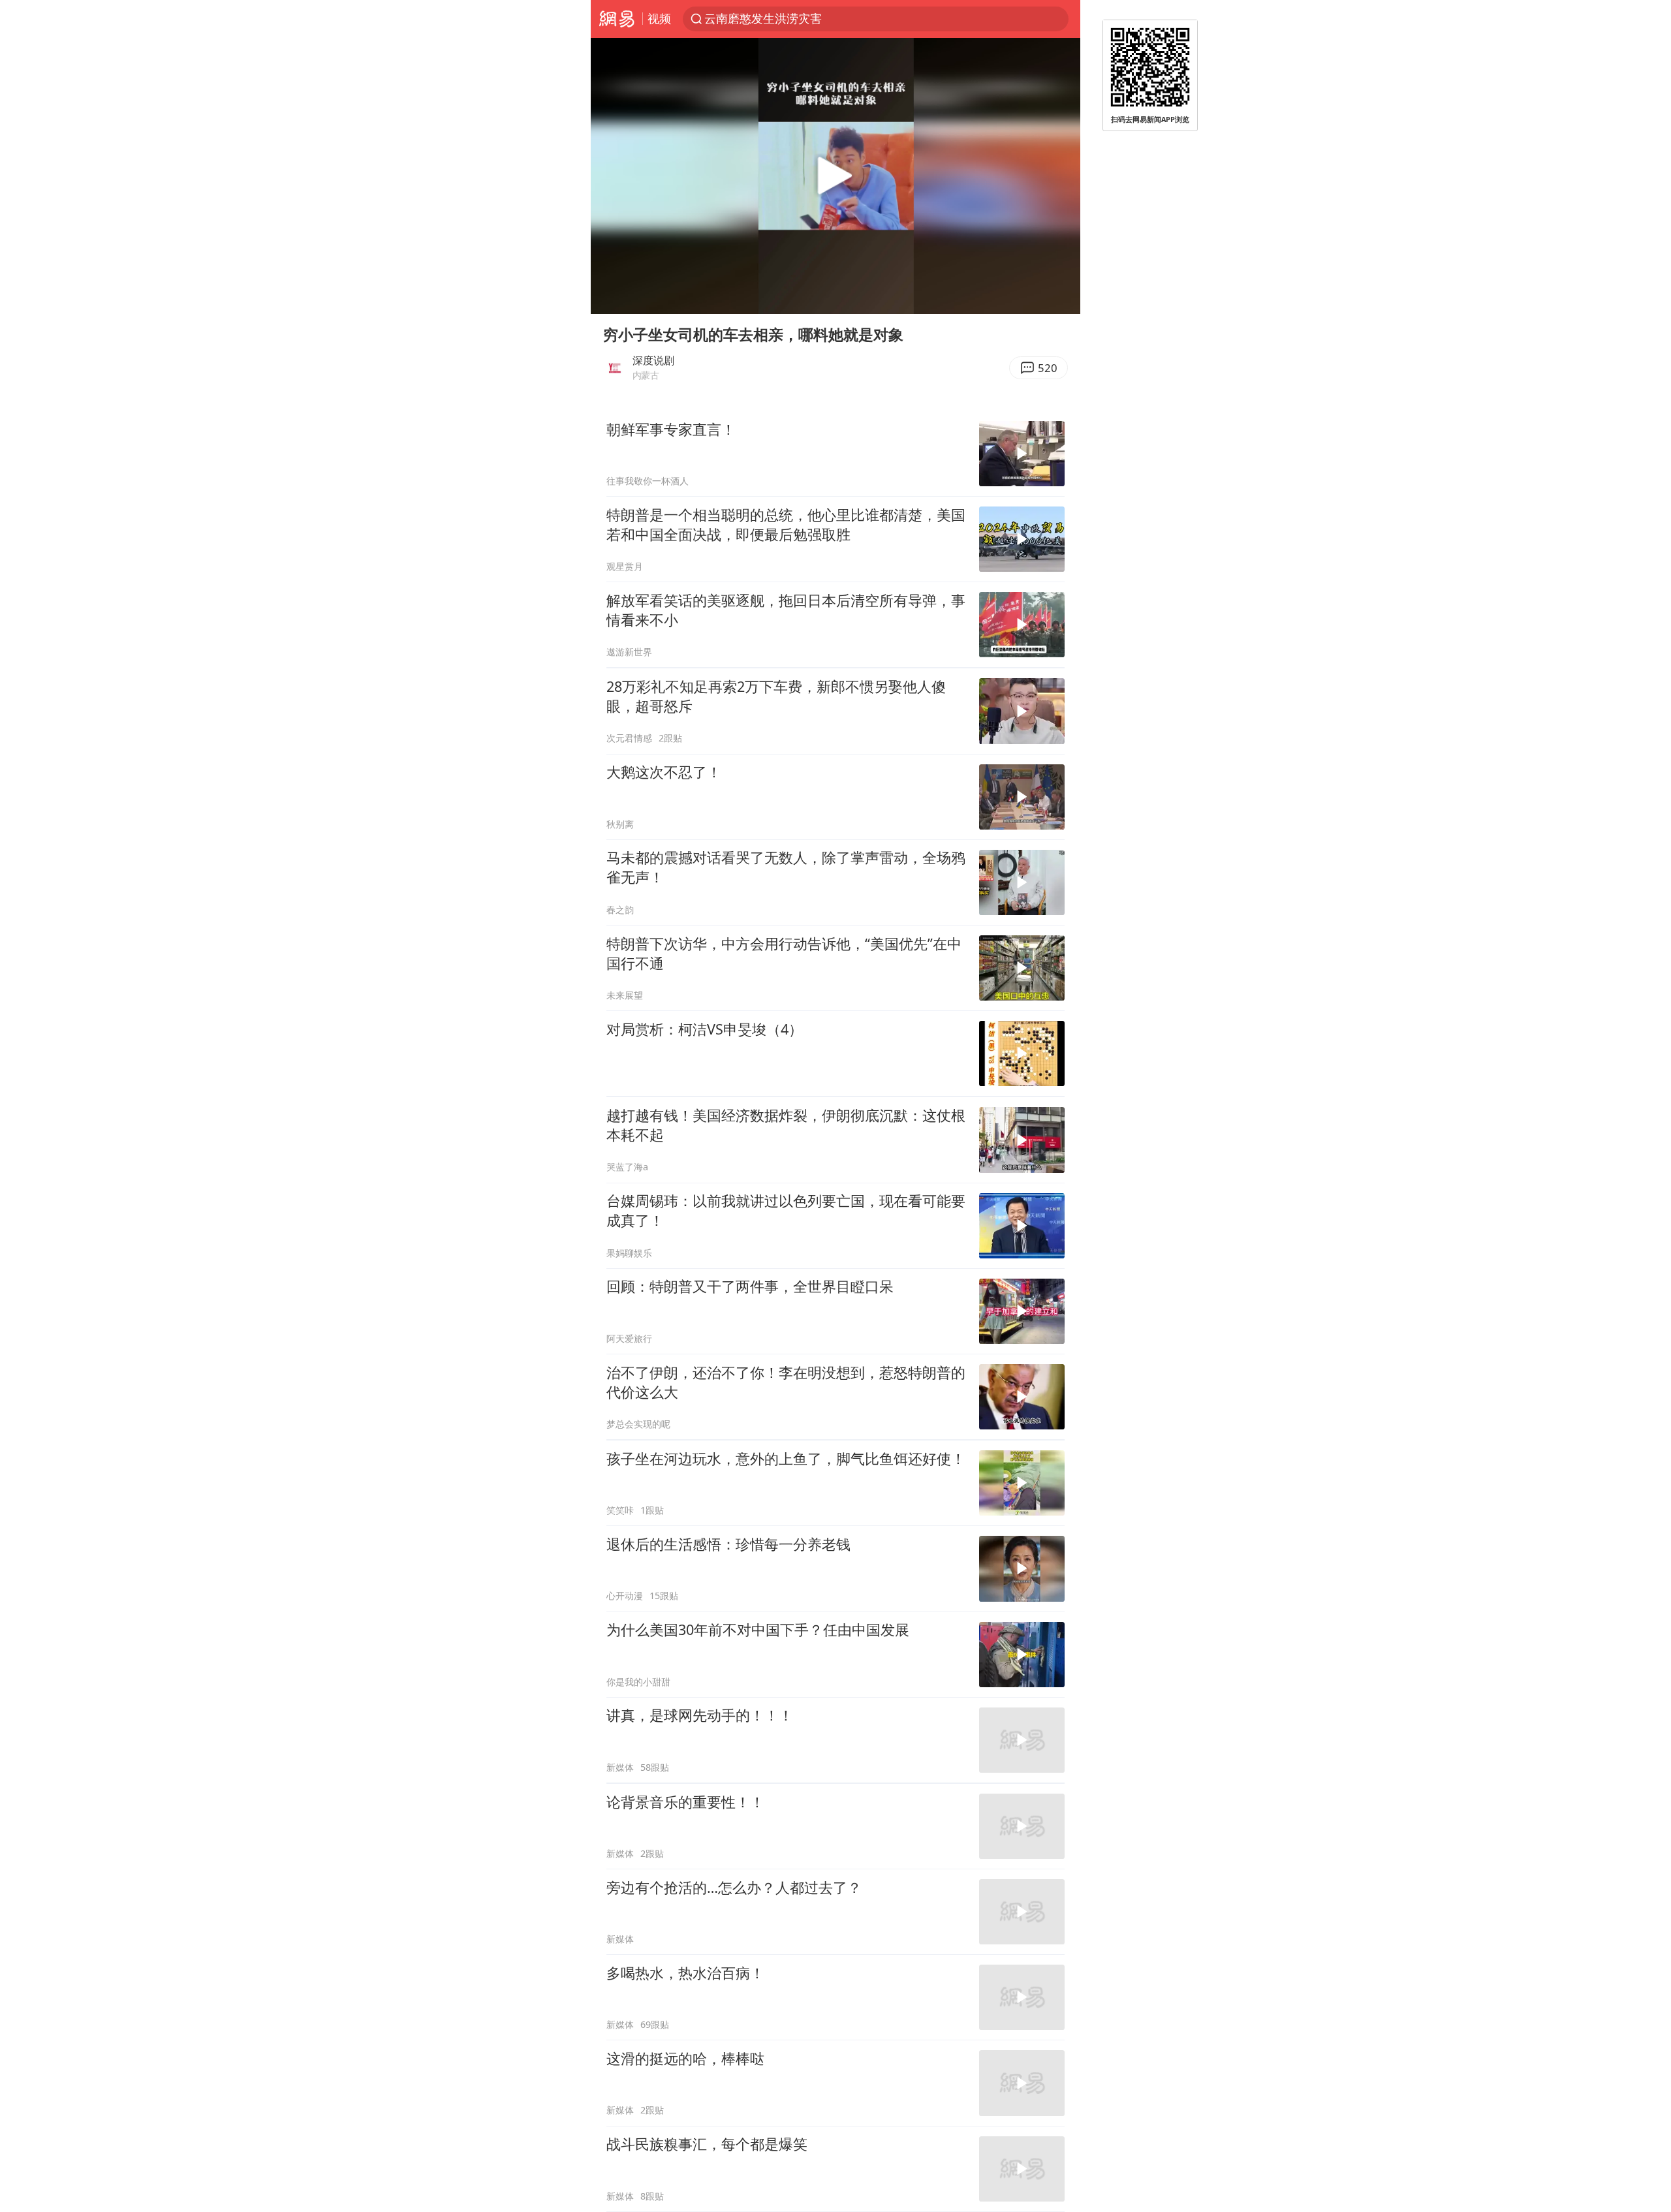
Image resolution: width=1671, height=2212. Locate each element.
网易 (617, 19)
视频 (659, 18)
